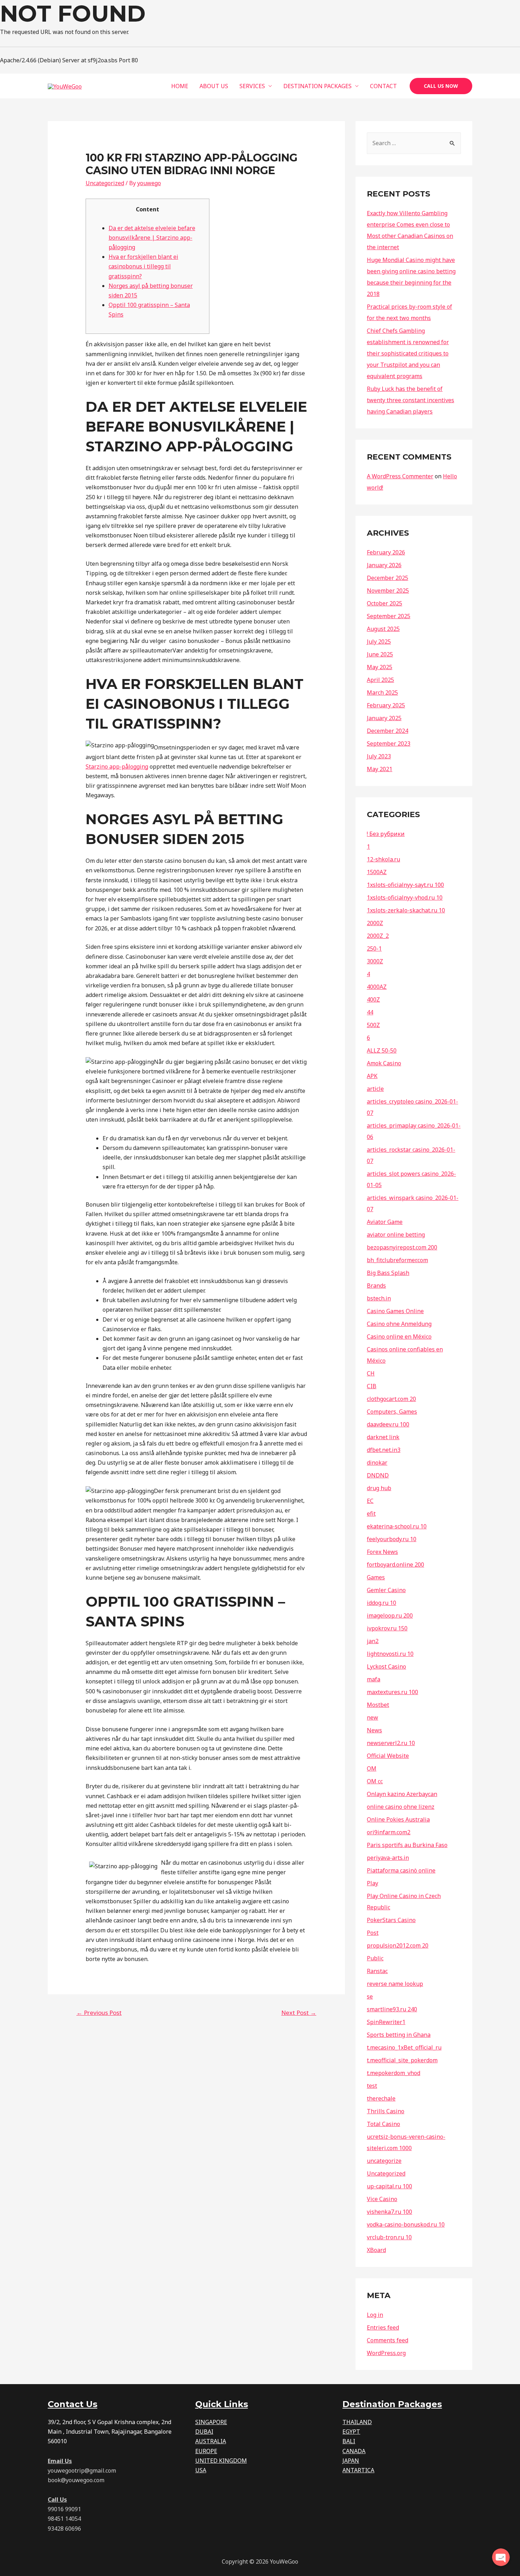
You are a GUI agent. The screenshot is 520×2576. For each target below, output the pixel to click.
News (374, 1730)
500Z (373, 1025)
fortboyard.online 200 (395, 1565)
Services (252, 86)
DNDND (378, 1475)
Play (372, 1883)
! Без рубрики (386, 834)
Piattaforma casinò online (401, 1870)
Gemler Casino (386, 1590)
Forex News (382, 1552)
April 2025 (380, 680)
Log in (375, 2315)
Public (375, 1958)
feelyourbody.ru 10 (392, 1539)
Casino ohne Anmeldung (399, 1324)
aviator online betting (396, 1235)
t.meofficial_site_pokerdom (402, 2060)
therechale (381, 2098)
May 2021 (380, 769)
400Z (373, 999)
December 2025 (388, 578)
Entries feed (383, 2327)
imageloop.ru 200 (390, 1615)
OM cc (375, 1781)
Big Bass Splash (388, 1273)
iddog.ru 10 (382, 1603)
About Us (214, 86)
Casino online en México (399, 1337)
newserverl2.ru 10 (391, 1743)
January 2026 (384, 565)
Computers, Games (392, 1412)
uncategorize (384, 2161)
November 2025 (388, 591)
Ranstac (377, 1971)
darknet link (383, 1437)
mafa (374, 1679)
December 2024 (388, 731)
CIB (372, 1386)
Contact (383, 86)
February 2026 (386, 552)
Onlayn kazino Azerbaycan (402, 1794)
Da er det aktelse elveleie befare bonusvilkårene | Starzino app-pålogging (152, 238)
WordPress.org (386, 2353)
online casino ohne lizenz (401, 1807)
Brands (376, 1286)
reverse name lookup (395, 1984)
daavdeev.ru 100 (388, 1424)
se (370, 1996)
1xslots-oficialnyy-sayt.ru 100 (405, 885)
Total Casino (383, 2124)
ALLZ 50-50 (382, 1050)
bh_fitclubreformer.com (397, 1260)
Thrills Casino (386, 2111)
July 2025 (379, 642)
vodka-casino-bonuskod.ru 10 (406, 2224)
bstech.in (379, 1298)
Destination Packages (317, 86)
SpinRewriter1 (386, 2022)
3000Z (375, 961)
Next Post (299, 2013)
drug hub (379, 1488)
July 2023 (379, 756)
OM (372, 1768)
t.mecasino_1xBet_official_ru (404, 2047)
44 (370, 1012)
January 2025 (384, 718)
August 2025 (383, 629)
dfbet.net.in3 (384, 1450)
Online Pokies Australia (398, 1819)
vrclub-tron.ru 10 (389, 2237)
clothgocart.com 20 (391, 1399)
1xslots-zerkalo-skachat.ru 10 (406, 910)
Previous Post (99, 2013)
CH (371, 1373)
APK (372, 1076)
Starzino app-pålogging (117, 766)
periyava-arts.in (388, 1858)
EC (370, 1501)
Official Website (388, 1756)
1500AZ (377, 872)
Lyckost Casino (386, 1666)
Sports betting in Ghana (399, 2035)
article (375, 1089)
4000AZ (377, 987)
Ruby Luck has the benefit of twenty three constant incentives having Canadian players (411, 400)
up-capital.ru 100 (389, 2186)
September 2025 (389, 616)
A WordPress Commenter (400, 476)
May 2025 (380, 667)
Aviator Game (385, 1222)
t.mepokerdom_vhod (394, 2073)
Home (180, 86)
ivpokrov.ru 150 (387, 1628)
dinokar (377, 1463)
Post (373, 1933)
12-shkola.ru (383, 859)
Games (376, 1577)
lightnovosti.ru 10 (390, 1654)
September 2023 (389, 743)
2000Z (375, 923)
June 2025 (380, 654)
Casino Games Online (395, 1311)
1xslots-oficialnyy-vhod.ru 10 (405, 897)
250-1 (374, 948)
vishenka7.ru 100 (389, 2212)
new (372, 1717)
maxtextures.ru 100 (392, 1692)
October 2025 (385, 603)
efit (371, 1514)
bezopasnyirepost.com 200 (402, 1247)
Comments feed (388, 2340)
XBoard (376, 2250)
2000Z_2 (378, 936)
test (372, 2086)
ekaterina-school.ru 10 (397, 1526)
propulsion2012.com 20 (398, 1945)
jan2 (373, 1641)
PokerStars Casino (391, 1920)
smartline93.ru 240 (392, 2009)
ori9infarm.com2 (389, 1832)
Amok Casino (384, 1063)
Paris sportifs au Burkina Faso (407, 1845)
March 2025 (382, 693)
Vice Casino (382, 2199)
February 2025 (386, 705)
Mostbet (378, 1705)
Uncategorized (105, 183)
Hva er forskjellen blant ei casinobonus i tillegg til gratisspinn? (143, 266)
